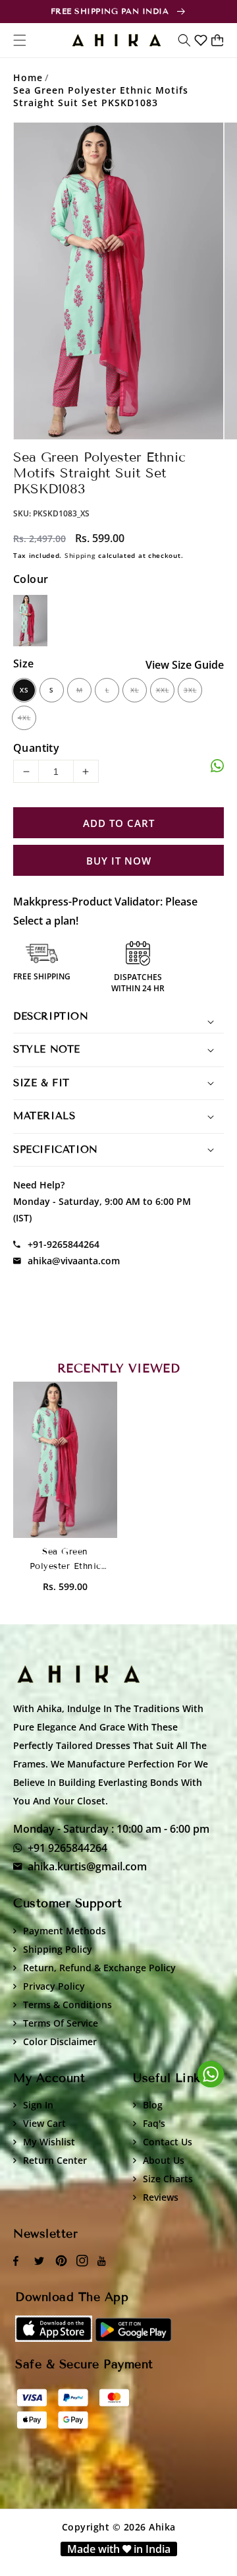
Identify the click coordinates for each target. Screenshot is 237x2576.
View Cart (44, 2123)
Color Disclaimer (60, 2041)
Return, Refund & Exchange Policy (99, 1968)
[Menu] (20, 40)
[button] (184, 40)
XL (135, 690)
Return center (55, 2160)
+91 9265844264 (67, 1848)
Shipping (80, 555)
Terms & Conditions (67, 2005)
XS (24, 690)
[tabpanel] (118, 281)
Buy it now (119, 861)
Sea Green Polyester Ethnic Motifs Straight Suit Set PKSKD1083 (101, 96)
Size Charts (168, 2179)
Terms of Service (61, 2023)
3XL (190, 690)
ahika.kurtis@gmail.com (87, 1866)
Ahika (162, 2527)
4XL (24, 718)
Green (30, 621)
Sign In (38, 2105)
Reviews (161, 2197)
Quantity (36, 748)
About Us (164, 2160)
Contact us (168, 2142)
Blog (153, 2105)
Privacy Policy (54, 1986)
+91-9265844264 (64, 1244)
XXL (163, 690)
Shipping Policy (58, 1949)
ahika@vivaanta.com (74, 1261)
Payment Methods (65, 1931)
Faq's (154, 2123)
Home (28, 77)
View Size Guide (185, 665)
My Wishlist (49, 2142)
